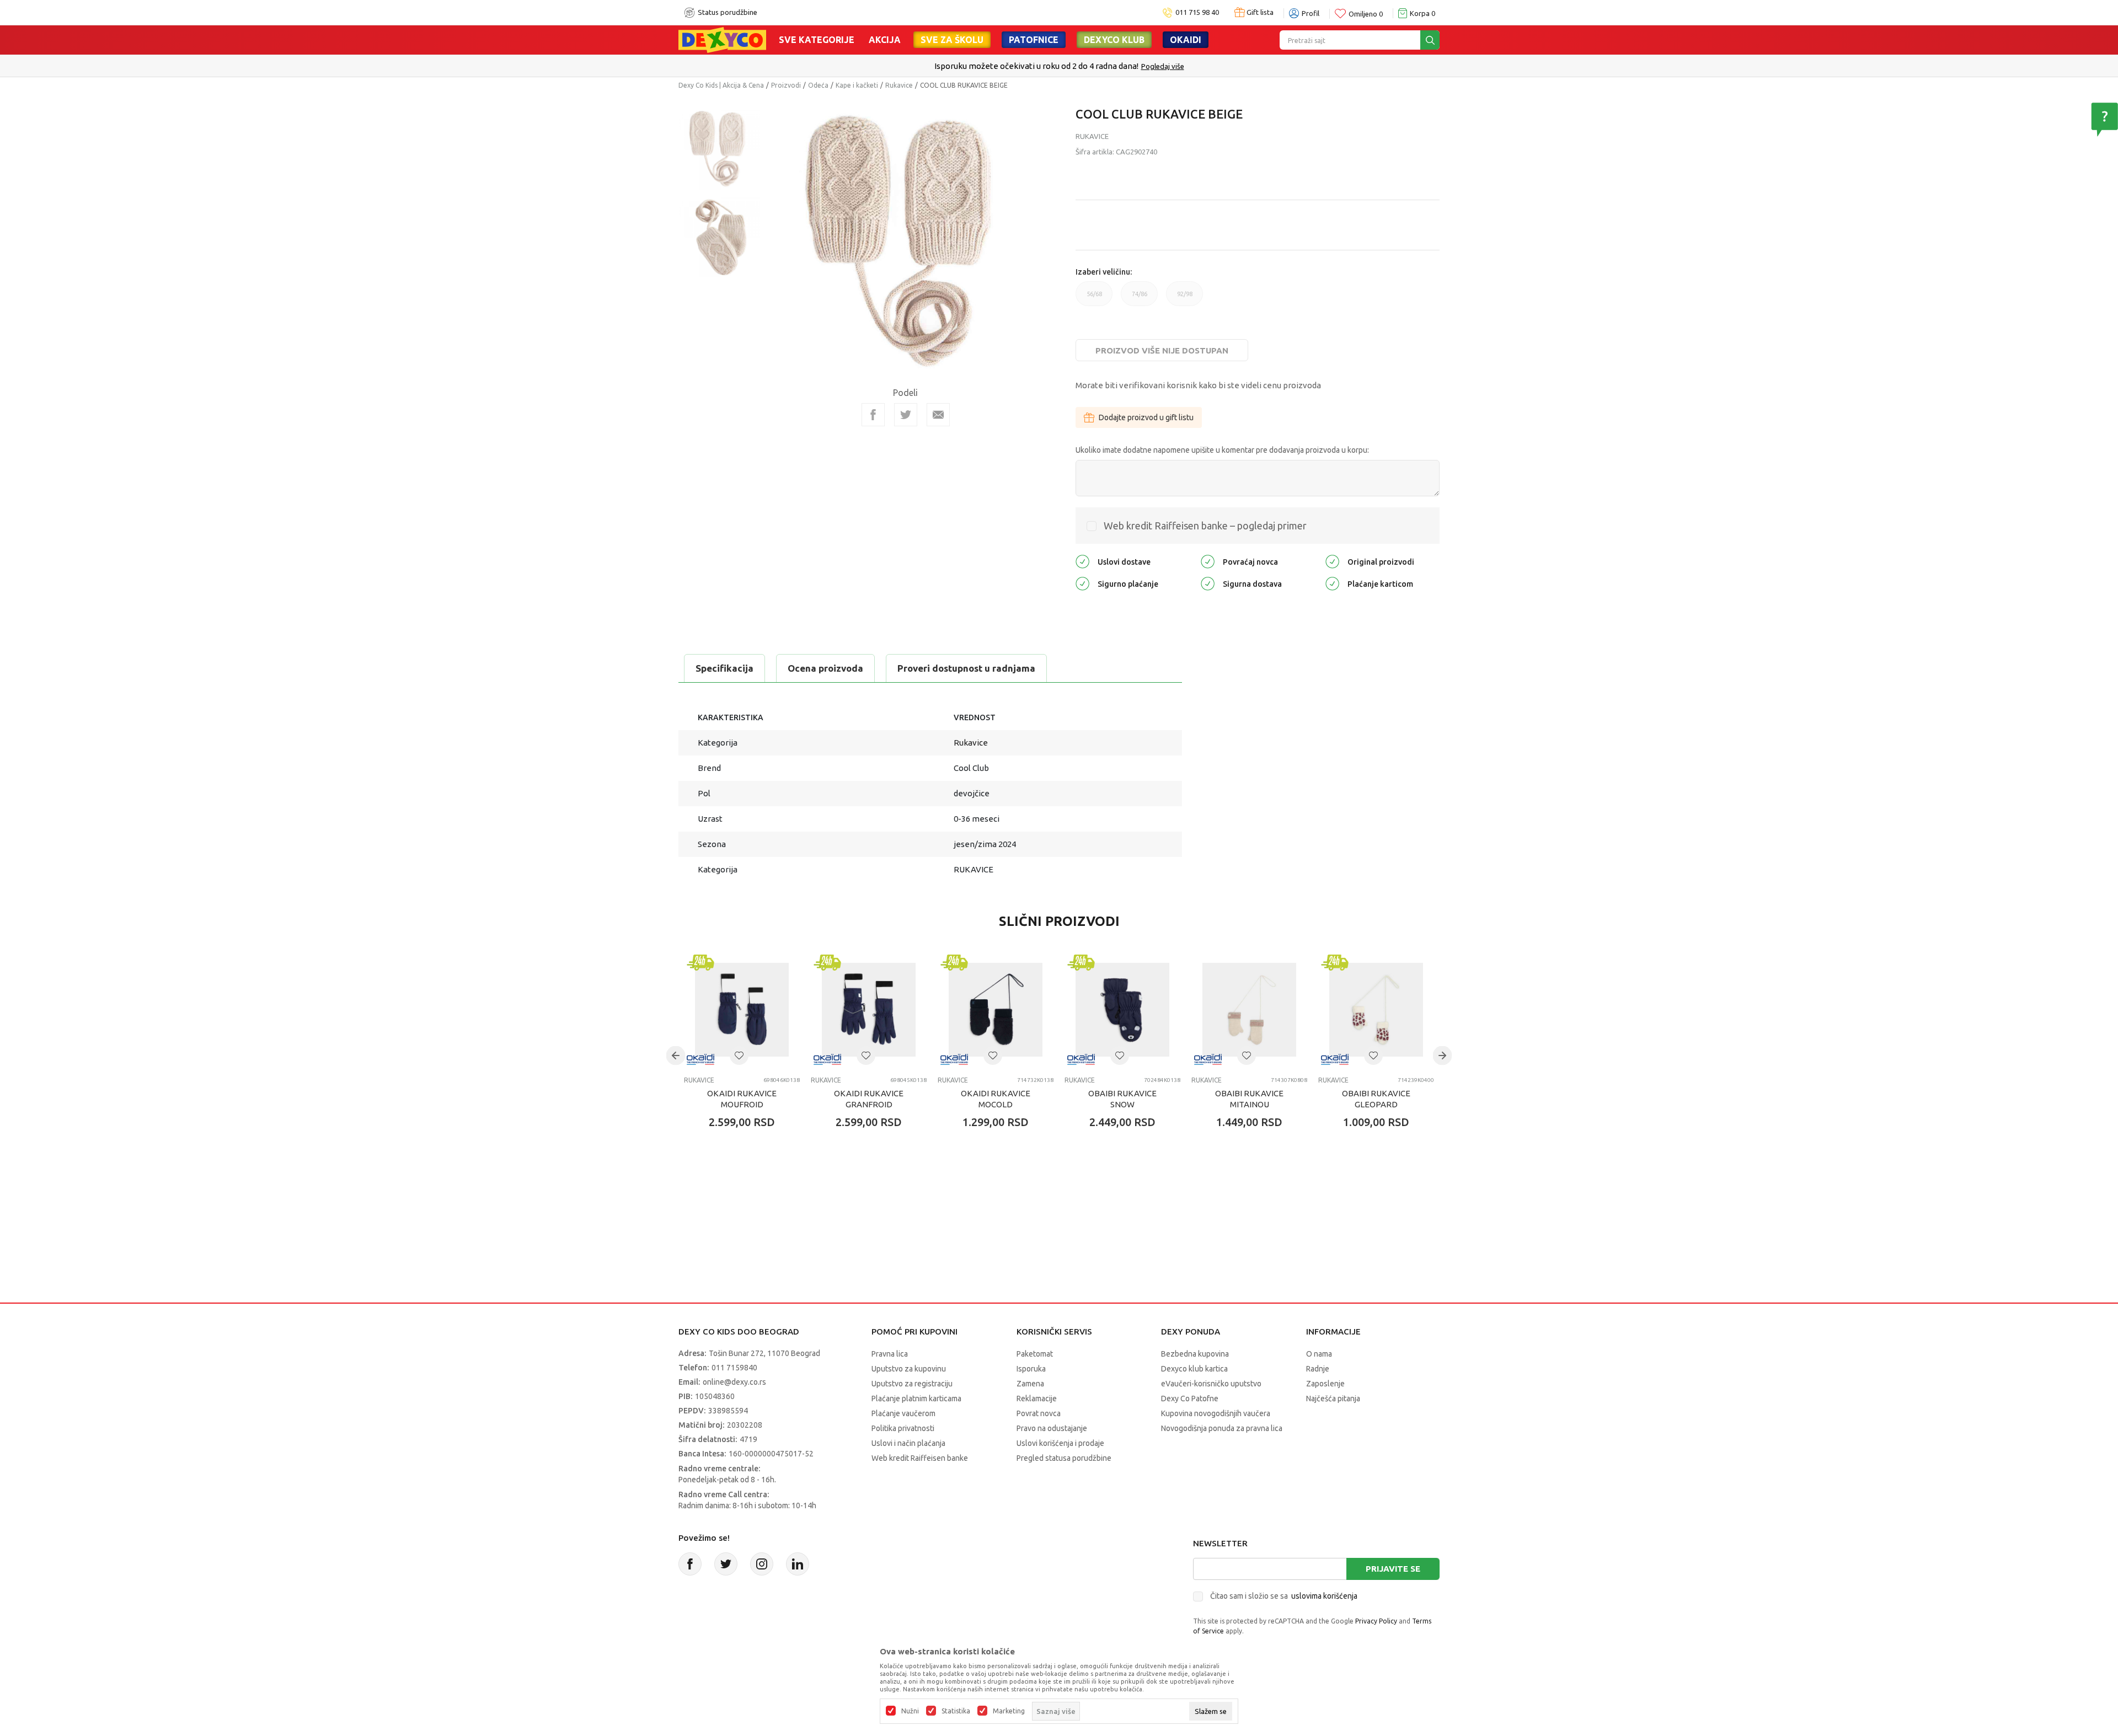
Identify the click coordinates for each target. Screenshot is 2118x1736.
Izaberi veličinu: (1104, 272)
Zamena (1030, 1384)
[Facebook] (873, 415)
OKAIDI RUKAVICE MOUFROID (742, 1099)
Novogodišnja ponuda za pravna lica (1222, 1428)
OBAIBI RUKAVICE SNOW (1122, 1099)
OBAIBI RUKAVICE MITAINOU (1249, 1099)
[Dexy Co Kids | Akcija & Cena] (722, 39)
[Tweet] (906, 415)
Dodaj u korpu (748, 1187)
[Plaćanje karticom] (1332, 583)
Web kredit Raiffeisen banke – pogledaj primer (1205, 526)
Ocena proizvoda (825, 668)
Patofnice (1034, 40)
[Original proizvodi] (1332, 561)
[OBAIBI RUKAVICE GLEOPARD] (1376, 1010)
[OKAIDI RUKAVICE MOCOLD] (996, 1010)
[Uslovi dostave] (1082, 561)
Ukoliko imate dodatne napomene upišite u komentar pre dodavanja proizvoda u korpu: (1222, 450)
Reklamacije (1037, 1399)
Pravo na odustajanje (1052, 1428)
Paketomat (1035, 1354)
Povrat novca (1039, 1413)
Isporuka (1031, 1369)
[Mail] (938, 415)
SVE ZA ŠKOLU (952, 40)
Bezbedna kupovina (1195, 1354)
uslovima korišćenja (1324, 1596)
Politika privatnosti (903, 1428)
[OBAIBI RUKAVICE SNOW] (1122, 1010)
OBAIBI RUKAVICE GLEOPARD (1376, 1099)
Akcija (885, 40)
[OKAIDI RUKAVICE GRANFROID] (869, 1010)
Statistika (956, 1711)
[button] (739, 1055)
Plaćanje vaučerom (903, 1413)
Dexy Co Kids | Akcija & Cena (721, 85)
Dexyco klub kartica (1194, 1369)
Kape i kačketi (857, 85)
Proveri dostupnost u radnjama (966, 668)
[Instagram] (762, 1564)
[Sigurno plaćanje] (1082, 583)
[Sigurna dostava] (1208, 583)
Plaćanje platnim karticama (916, 1399)
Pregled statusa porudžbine (1064, 1458)
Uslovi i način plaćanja (908, 1443)
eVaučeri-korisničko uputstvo (1211, 1384)
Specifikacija (724, 668)
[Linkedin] (798, 1564)
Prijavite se (1393, 1569)
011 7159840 (734, 1368)
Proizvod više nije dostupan (1162, 350)
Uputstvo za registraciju (912, 1384)
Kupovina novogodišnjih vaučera (1216, 1413)
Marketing (1009, 1711)
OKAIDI (1186, 40)
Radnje (1318, 1369)
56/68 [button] (1094, 298)
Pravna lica (890, 1354)
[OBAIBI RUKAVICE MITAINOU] (1249, 1010)
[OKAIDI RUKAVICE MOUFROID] (742, 1010)
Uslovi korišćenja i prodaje (1060, 1443)
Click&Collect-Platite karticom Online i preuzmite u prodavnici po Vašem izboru (1058, 66)
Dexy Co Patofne (1190, 1399)
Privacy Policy (1376, 1621)
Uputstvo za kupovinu (909, 1369)
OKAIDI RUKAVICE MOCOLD (996, 1099)
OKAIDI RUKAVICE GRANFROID (869, 1099)
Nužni (910, 1711)
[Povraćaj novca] (1208, 561)
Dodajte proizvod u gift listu (1146, 417)
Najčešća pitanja (1333, 1399)
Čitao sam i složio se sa (1284, 1596)
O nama (1319, 1354)
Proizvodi (786, 85)
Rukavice (899, 85)
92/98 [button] (1184, 298)
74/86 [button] (1139, 298)
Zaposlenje (1325, 1384)
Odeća (818, 85)
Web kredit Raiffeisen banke (920, 1458)
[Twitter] (726, 1564)
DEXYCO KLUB (1114, 40)
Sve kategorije (817, 40)
